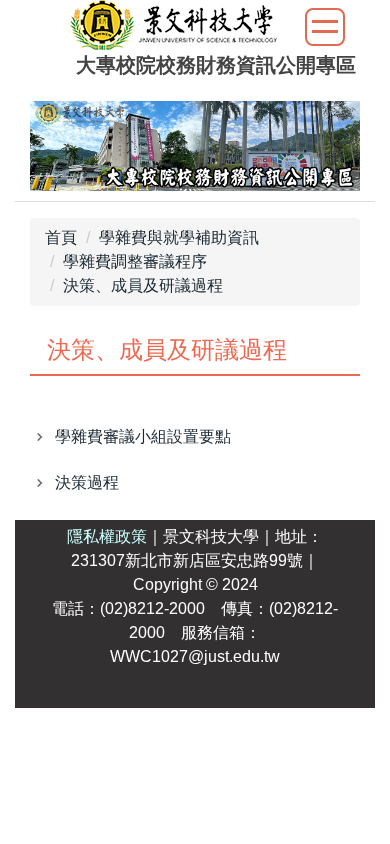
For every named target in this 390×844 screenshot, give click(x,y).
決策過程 (87, 482)
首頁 (61, 237)
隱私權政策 (107, 536)
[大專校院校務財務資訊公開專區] (174, 27)
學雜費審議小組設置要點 (143, 436)
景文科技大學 (211, 536)
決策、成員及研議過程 (143, 285)
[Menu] (325, 27)
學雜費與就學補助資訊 (179, 237)
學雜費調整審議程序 (135, 261)
